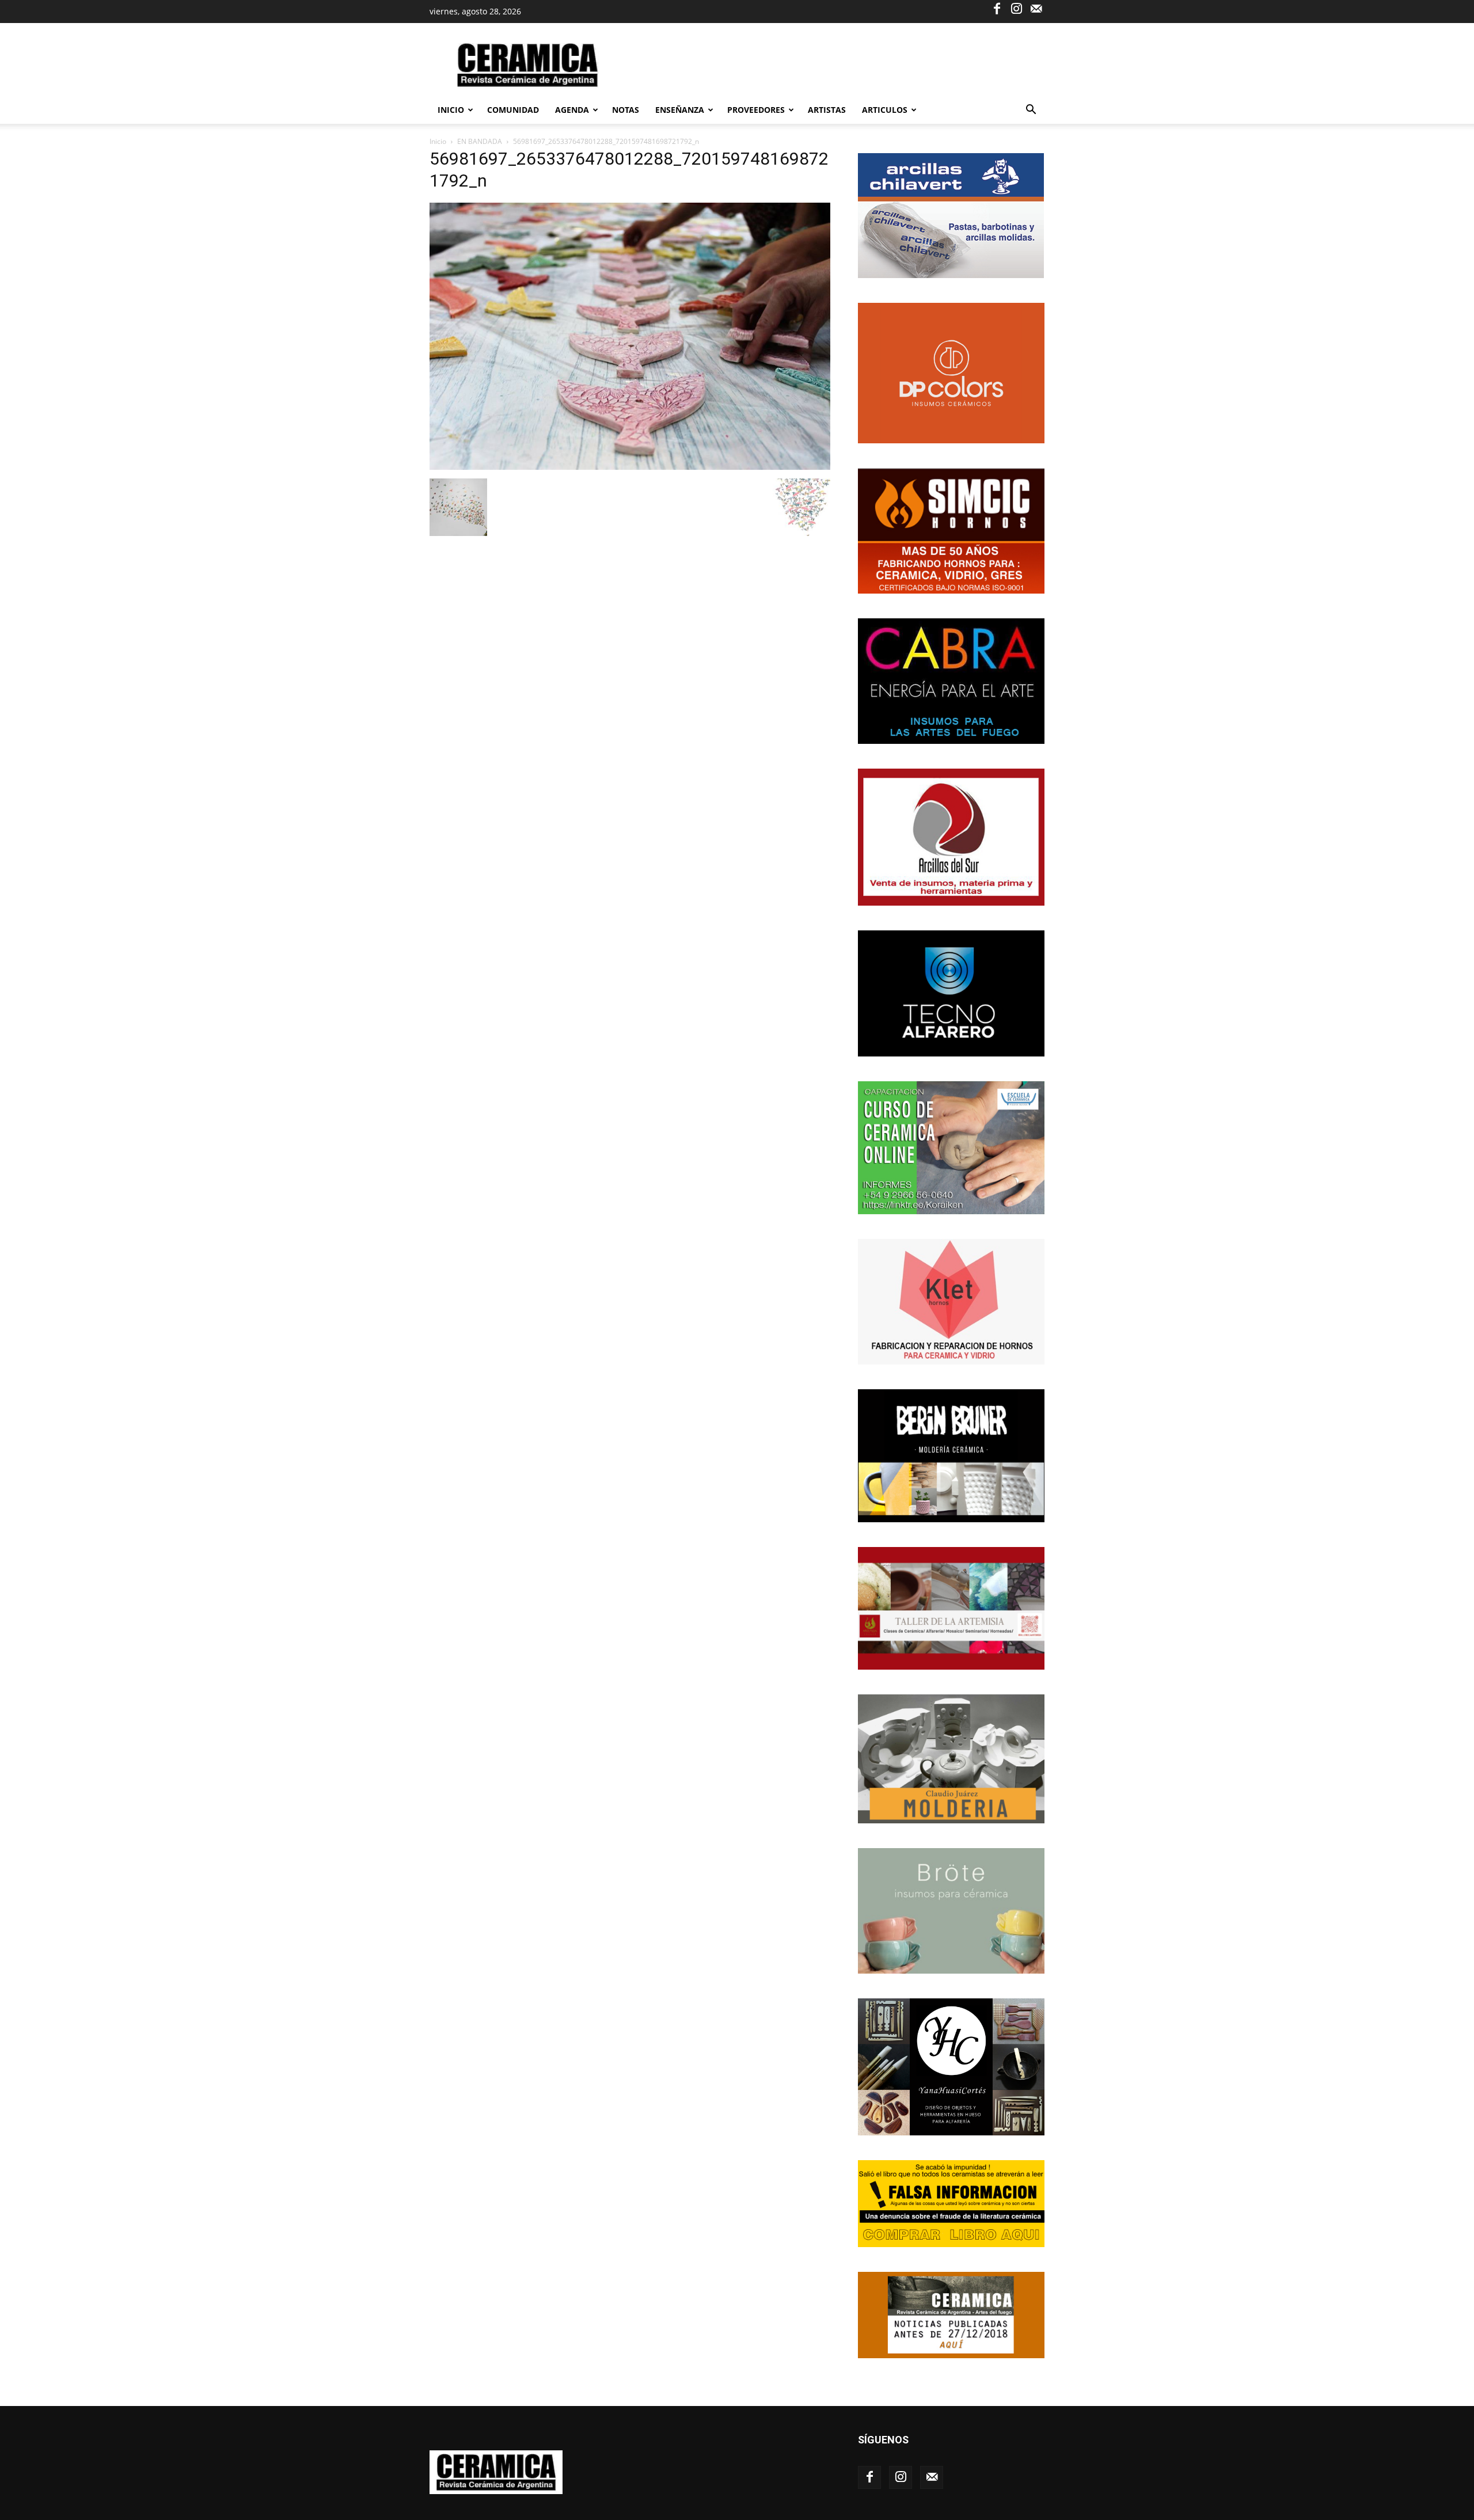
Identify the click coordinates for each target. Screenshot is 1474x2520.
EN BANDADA (480, 141)
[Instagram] (1016, 8)
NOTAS (626, 110)
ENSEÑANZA (680, 110)
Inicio (451, 110)
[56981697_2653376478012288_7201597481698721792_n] (630, 467)
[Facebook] (997, 8)
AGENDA (572, 110)
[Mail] (1036, 8)
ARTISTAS (827, 110)
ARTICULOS (885, 110)
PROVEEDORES (756, 110)
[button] (1031, 111)
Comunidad (513, 110)
